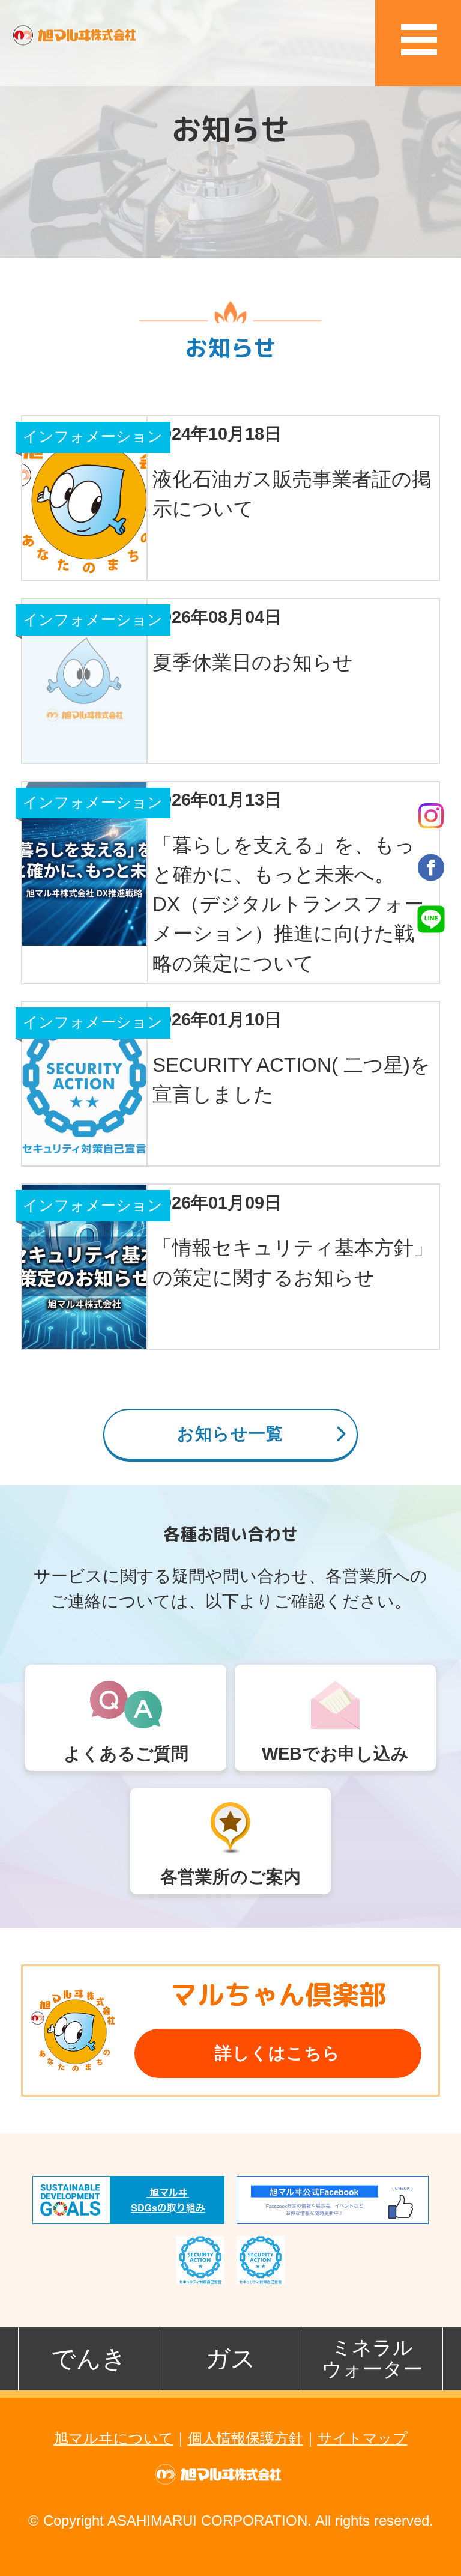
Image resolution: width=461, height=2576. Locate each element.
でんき (89, 2359)
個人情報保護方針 (246, 2438)
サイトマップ (363, 2438)
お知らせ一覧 (230, 1434)
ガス (230, 2359)
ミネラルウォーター (372, 2358)
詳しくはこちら (278, 2053)
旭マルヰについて (114, 2438)
